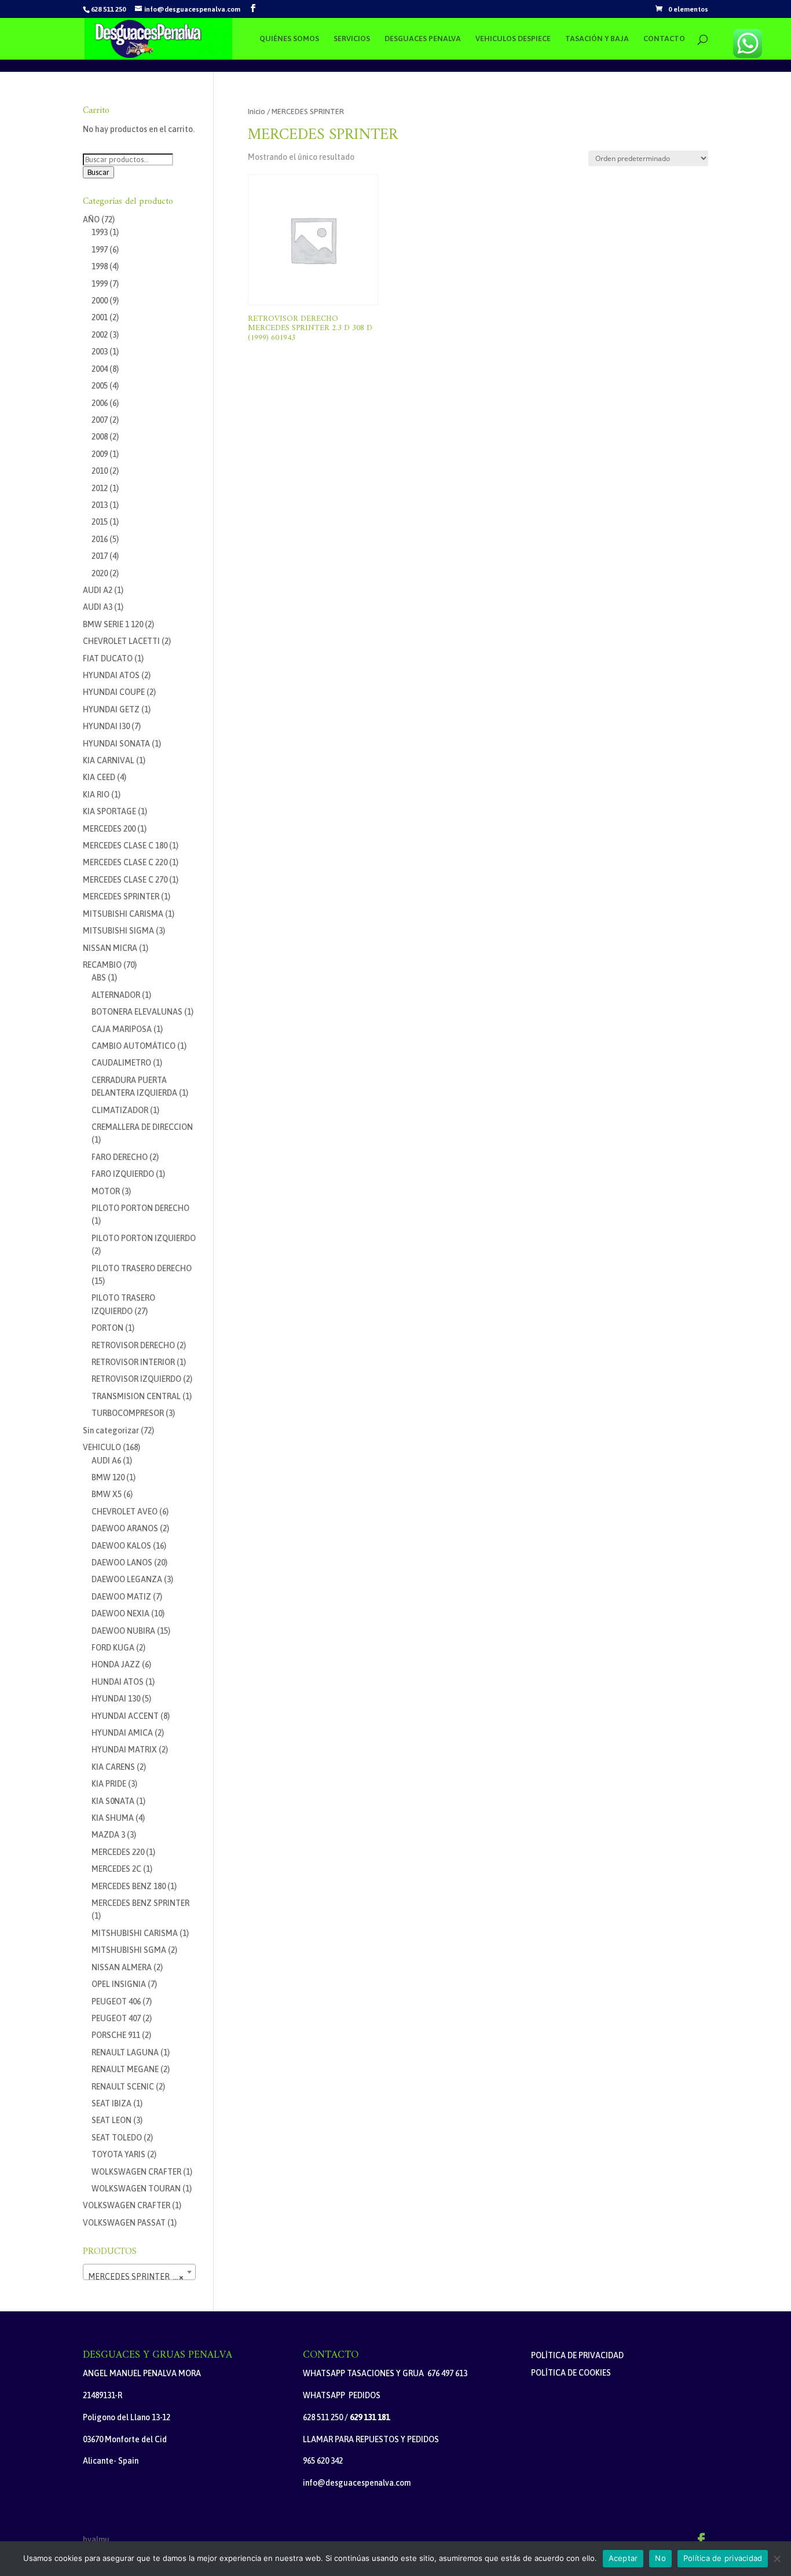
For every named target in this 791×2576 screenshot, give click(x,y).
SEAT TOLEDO (117, 2138)
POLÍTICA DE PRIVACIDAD (577, 2355)
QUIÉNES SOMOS (289, 39)
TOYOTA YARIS (118, 2154)
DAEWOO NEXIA (120, 1613)
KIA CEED (99, 777)
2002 (100, 335)
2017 (100, 556)
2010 (100, 471)
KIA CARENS (113, 1767)
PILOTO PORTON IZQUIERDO (144, 1238)
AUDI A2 (98, 590)
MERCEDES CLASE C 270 (125, 880)
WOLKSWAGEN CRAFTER (136, 2172)
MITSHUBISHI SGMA (129, 1950)
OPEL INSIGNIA (119, 1984)
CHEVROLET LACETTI (121, 641)
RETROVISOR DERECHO (133, 1345)
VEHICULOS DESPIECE (513, 39)
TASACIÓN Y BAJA (597, 39)
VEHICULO (102, 1447)
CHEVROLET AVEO (124, 1512)
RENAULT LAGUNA (125, 2052)
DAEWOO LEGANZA (127, 1579)
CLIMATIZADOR (120, 1110)
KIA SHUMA (113, 1818)
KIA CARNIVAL (109, 760)
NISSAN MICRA (110, 948)
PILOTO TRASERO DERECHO (142, 1268)
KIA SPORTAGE (109, 811)
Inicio (257, 111)
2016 (100, 539)
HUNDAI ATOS (118, 1682)
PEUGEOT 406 (116, 2001)
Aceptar (623, 2558)
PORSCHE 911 (116, 2035)
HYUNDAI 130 (116, 1699)
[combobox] (139, 2272)
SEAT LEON (111, 2120)
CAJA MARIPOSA (122, 1029)
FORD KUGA (113, 1648)
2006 (100, 403)
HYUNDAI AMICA (122, 1733)
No (660, 2558)
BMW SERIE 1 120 (113, 624)
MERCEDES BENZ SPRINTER (140, 1903)
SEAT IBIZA (111, 2103)
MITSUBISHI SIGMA (118, 931)
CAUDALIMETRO (121, 1063)
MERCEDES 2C (116, 1869)
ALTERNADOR (116, 995)
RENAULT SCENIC (123, 2087)
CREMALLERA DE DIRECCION (142, 1127)
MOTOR (106, 1191)
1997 (100, 250)
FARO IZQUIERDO (123, 1174)
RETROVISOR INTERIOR (133, 1362)
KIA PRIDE (109, 1784)
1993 (100, 232)
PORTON (107, 1328)
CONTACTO (664, 39)
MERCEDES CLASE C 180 (125, 846)
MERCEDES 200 (109, 829)
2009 (100, 454)
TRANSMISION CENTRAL (136, 1396)
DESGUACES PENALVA (423, 39)
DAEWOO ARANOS (125, 1528)
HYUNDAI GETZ (111, 709)
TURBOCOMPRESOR (128, 1413)
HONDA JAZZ (116, 1664)
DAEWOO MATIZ (121, 1597)
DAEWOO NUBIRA (123, 1631)
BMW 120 (108, 1477)
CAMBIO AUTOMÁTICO (133, 1046)
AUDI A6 (106, 1461)
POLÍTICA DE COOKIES (571, 2373)
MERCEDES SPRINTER (121, 897)
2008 (100, 437)
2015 (100, 522)
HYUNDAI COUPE (114, 692)
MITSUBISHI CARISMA (123, 914)
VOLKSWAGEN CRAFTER (127, 2205)
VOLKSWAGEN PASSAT (124, 2223)
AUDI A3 (98, 607)
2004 (100, 369)
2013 (100, 505)
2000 (100, 301)
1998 (100, 266)
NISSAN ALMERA (122, 1967)
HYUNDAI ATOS (111, 675)
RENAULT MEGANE (125, 2069)
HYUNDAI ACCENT (125, 1716)
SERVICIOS (352, 39)
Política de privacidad (723, 2558)
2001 (100, 317)
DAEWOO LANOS (122, 1563)
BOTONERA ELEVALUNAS (137, 1012)
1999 (100, 284)
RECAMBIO (102, 965)
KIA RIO (96, 795)
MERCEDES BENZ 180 (129, 1886)
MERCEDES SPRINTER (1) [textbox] (136, 2277)
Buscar (98, 172)
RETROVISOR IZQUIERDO (136, 1379)
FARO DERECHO (120, 1157)
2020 (100, 573)
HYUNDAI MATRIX (124, 1750)
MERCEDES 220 (118, 1852)
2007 (100, 420)
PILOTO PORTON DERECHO (140, 1208)
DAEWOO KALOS (121, 1546)
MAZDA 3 (108, 1835)
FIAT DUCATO (108, 658)
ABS (99, 978)
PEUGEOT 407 (116, 2018)
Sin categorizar (111, 1430)
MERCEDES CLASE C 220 (125, 862)
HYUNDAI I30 (106, 726)
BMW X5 (107, 1494)
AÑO (91, 219)
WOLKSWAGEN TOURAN (136, 2189)
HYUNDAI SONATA (116, 744)
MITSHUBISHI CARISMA (135, 1933)
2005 (100, 386)
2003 (100, 352)
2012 (100, 488)
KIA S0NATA (113, 1801)
